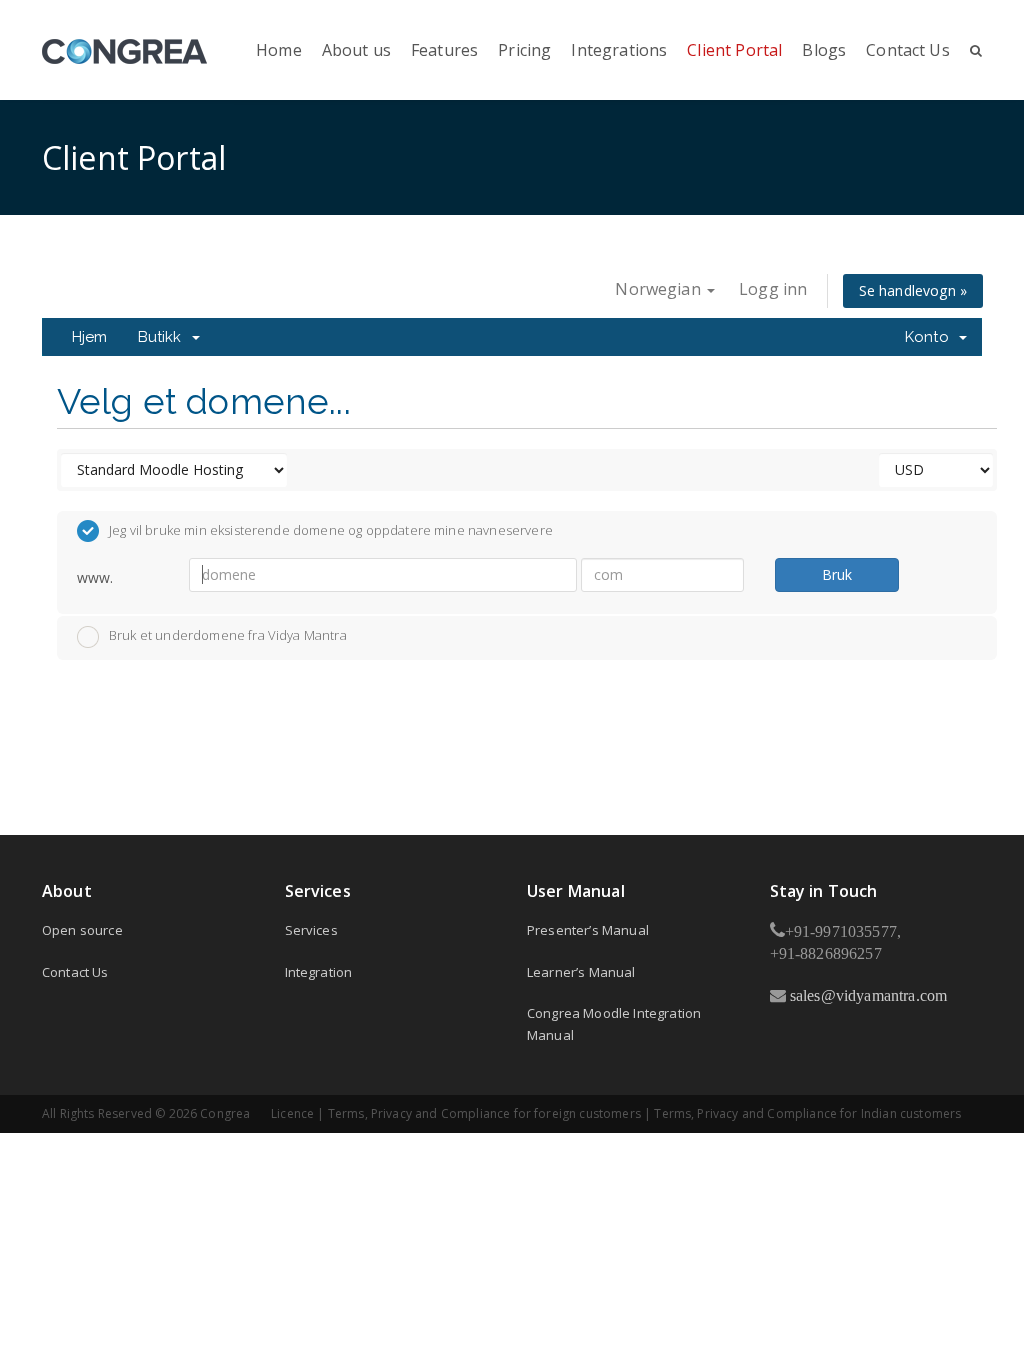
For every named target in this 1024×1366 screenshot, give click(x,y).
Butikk (164, 337)
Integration (319, 972)
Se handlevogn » (913, 290)
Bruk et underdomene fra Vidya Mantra (228, 635)
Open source (82, 930)
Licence (292, 1113)
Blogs (824, 50)
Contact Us (908, 50)
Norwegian (660, 289)
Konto (931, 337)
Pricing (524, 50)
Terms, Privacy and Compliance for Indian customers (807, 1113)
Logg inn (773, 289)
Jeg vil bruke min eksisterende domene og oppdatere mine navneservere (331, 530)
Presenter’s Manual (588, 930)
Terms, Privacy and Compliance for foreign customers (484, 1113)
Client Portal (734, 50)
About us (356, 50)
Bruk (837, 574)
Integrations (619, 50)
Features (444, 50)
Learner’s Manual (581, 972)
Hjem (90, 337)
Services (311, 930)
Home (279, 50)
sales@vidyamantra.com (867, 995)
